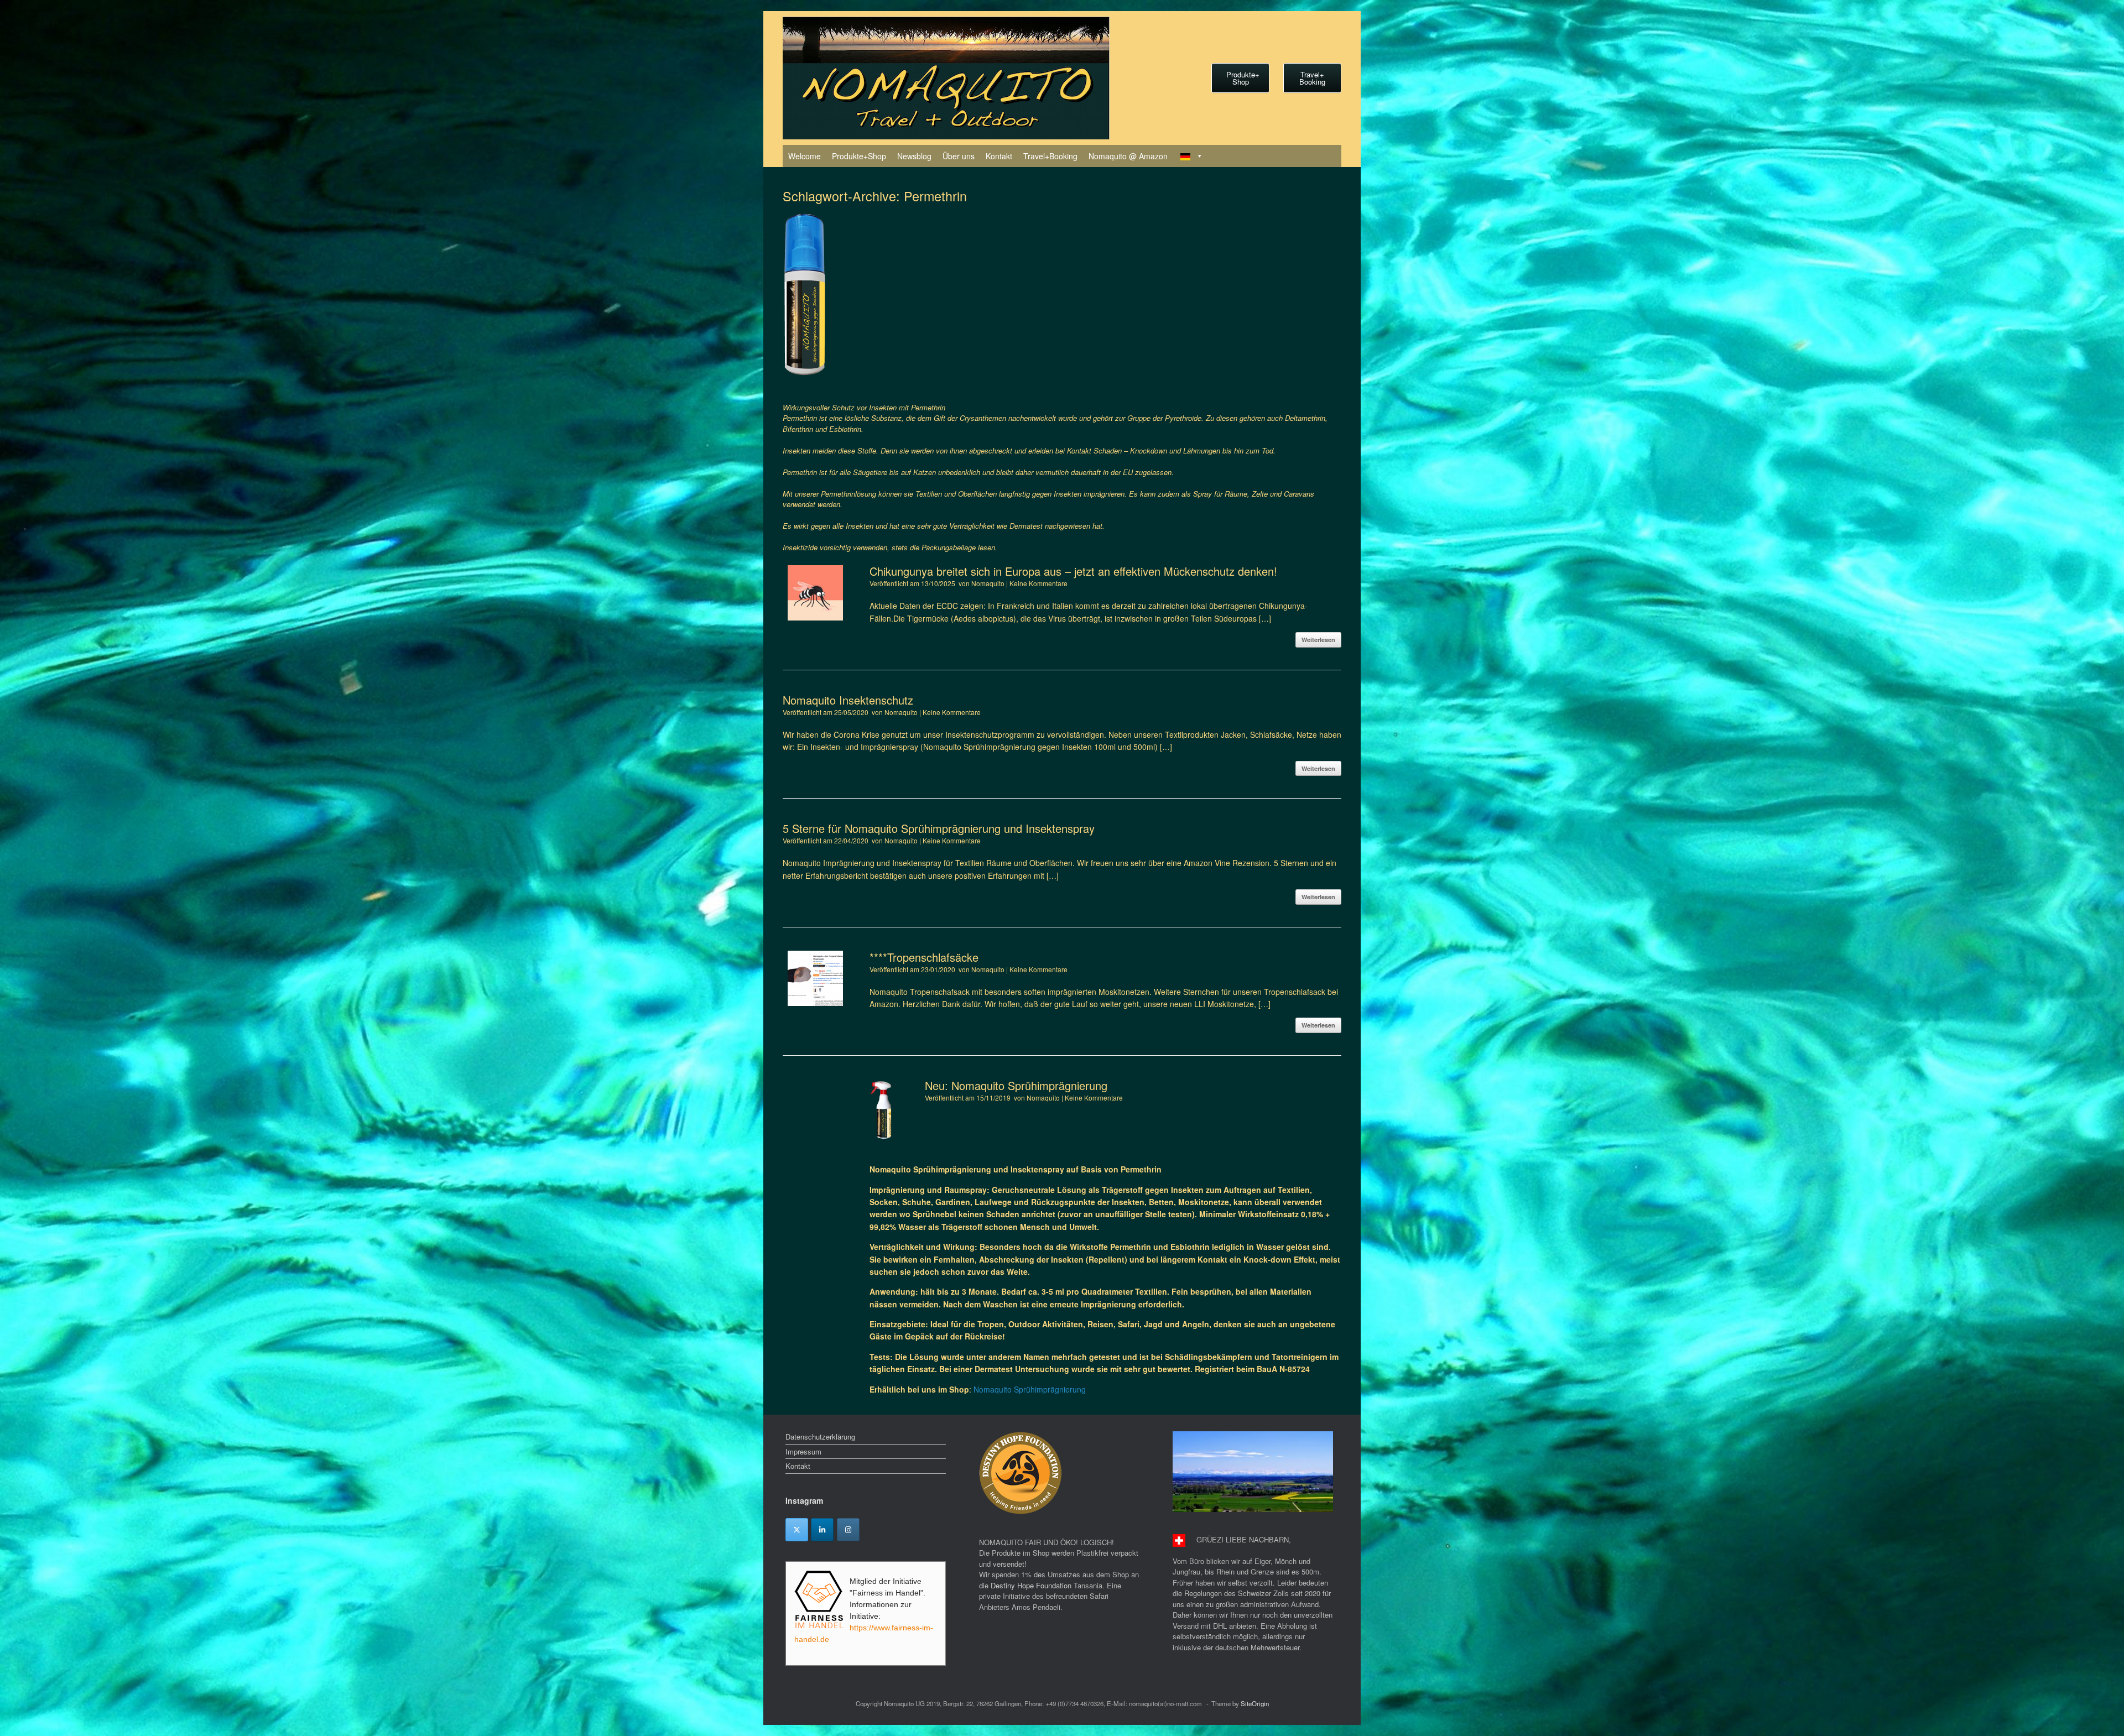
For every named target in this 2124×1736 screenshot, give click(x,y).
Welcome (805, 156)
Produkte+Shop (859, 156)
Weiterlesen (1318, 640)
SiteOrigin (1255, 1703)
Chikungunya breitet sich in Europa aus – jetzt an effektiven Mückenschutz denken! (1073, 571)
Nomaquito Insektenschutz (848, 700)
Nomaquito (988, 583)
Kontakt (999, 156)
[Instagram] (848, 1530)
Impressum (803, 1451)
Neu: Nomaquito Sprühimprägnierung (1016, 1085)
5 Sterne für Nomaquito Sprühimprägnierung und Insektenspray (939, 828)
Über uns (959, 156)
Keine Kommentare (1038, 583)
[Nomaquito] (946, 78)
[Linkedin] (822, 1530)
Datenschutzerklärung (820, 1437)
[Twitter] (797, 1530)
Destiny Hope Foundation (1031, 1585)
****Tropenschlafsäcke (924, 957)
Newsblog (914, 156)
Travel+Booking (1050, 156)
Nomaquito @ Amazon (1128, 156)
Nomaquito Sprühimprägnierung (1030, 1389)
